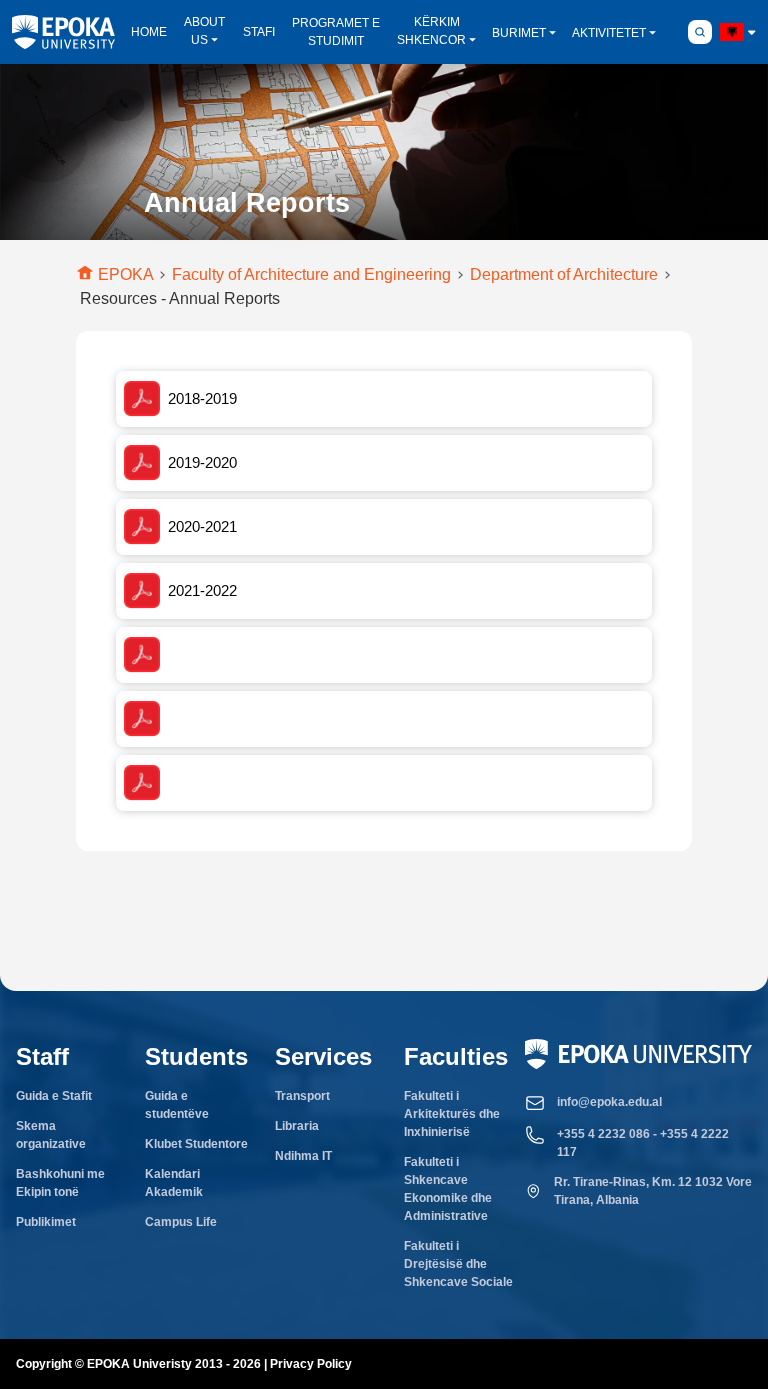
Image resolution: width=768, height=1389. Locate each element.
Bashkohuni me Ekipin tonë (60, 1183)
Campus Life (181, 1222)
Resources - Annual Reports (180, 298)
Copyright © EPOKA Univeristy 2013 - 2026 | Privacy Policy (184, 1364)
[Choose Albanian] (732, 32)
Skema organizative (51, 1135)
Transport (302, 1096)
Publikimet (46, 1222)
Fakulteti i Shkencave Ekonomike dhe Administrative (448, 1189)
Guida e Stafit (54, 1096)
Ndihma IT (303, 1156)
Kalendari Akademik (174, 1183)
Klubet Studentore (196, 1144)
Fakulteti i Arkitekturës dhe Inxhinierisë (452, 1114)
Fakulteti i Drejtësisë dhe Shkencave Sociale (458, 1264)
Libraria (297, 1126)
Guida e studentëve (177, 1105)
